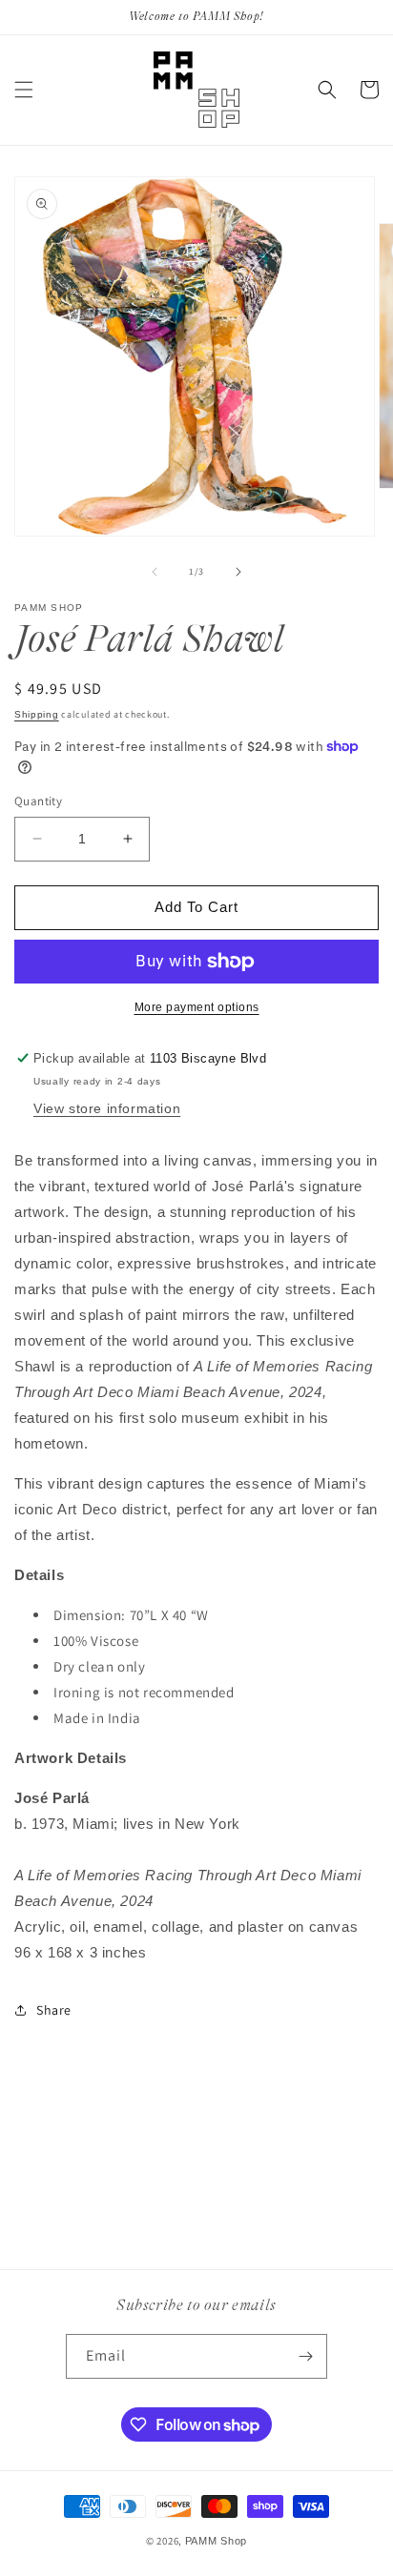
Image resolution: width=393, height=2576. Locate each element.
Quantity (38, 801)
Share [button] (54, 2010)
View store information (107, 1108)
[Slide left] (155, 572)
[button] (24, 90)
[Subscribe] (305, 2356)
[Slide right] (238, 572)
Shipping (37, 714)
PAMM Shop (216, 2541)
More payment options (197, 1007)
